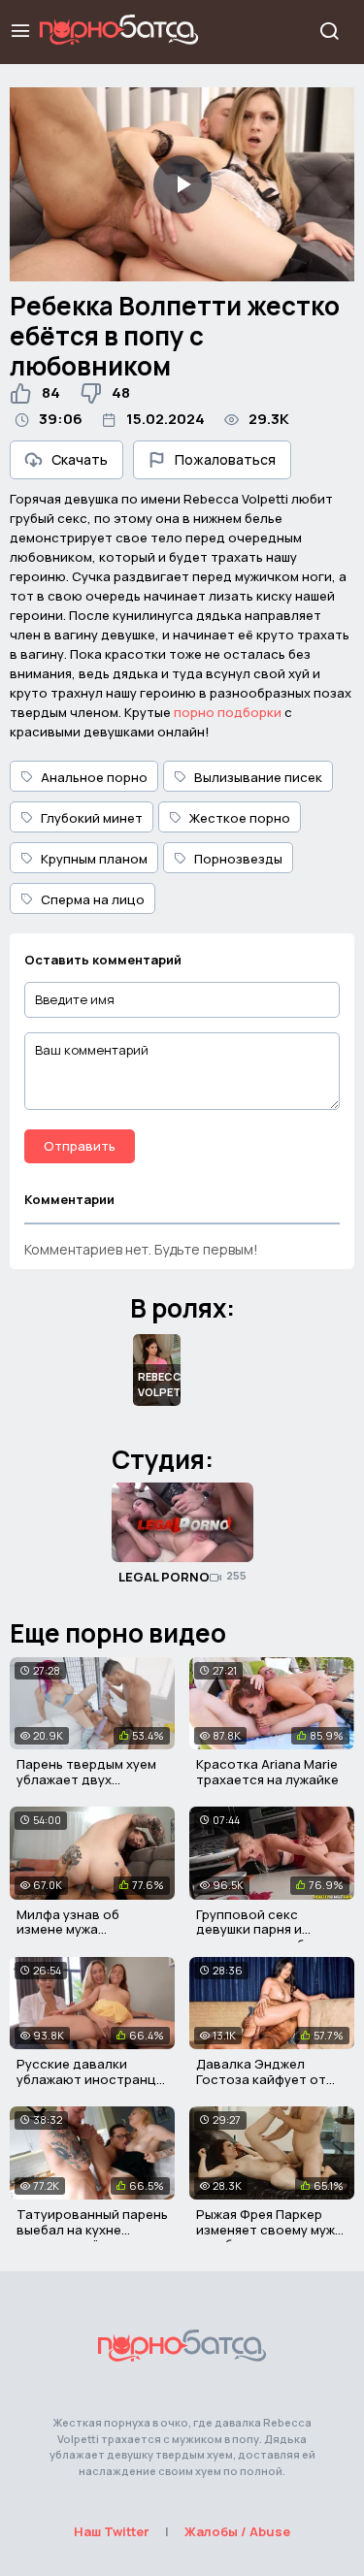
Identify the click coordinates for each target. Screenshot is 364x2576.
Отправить (80, 1146)
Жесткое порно (240, 818)
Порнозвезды (238, 859)
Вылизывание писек (258, 777)
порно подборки (228, 712)
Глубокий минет (92, 818)
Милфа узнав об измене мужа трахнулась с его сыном (72, 1937)
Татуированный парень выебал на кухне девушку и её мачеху (92, 2229)
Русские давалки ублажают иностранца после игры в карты (90, 2079)
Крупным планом (94, 859)
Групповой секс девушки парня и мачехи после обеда (263, 1929)
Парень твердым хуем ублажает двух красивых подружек (86, 1779)
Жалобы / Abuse (237, 2531)
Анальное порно (94, 777)
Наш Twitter (112, 2531)
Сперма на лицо (93, 899)
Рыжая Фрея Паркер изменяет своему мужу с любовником (269, 2229)
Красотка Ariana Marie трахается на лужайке (267, 1772)
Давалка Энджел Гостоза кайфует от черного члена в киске (269, 2079)
